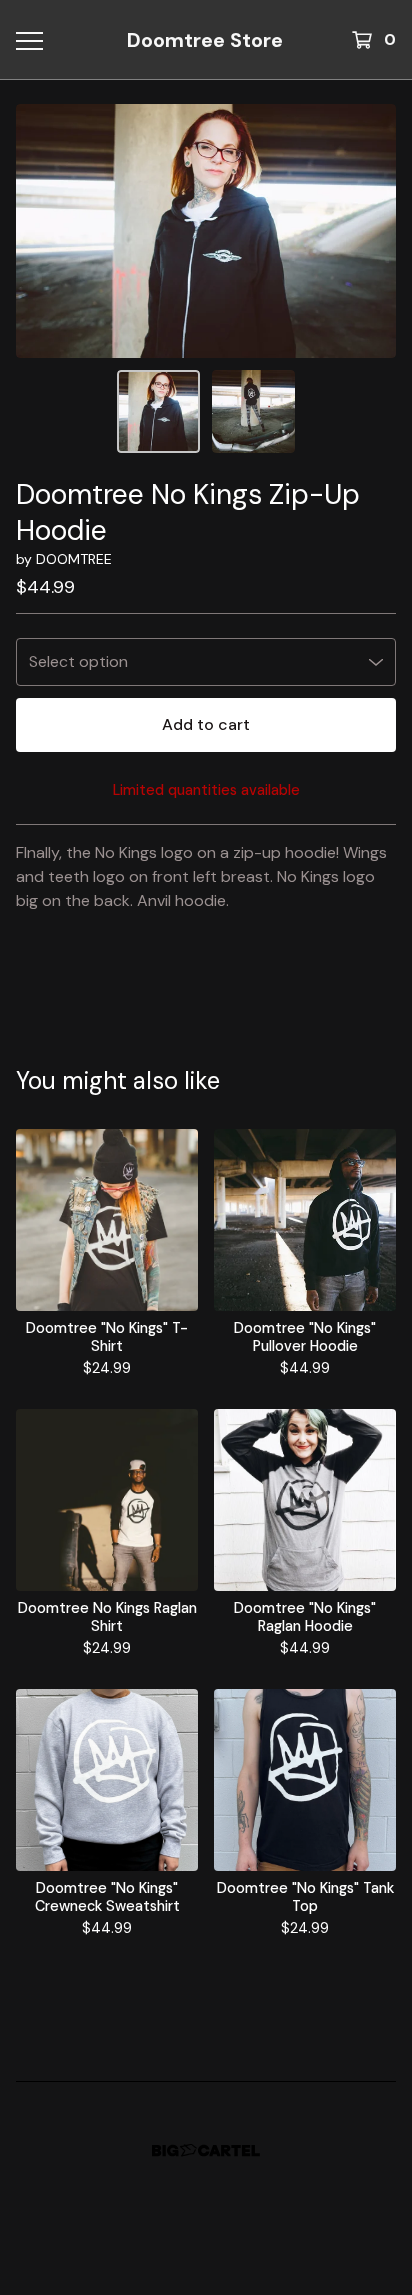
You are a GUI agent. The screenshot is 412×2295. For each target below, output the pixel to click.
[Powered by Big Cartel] (206, 2150)
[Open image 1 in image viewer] (206, 231)
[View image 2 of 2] (253, 411)
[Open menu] (29, 40)
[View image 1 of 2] (158, 411)
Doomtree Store (205, 40)
